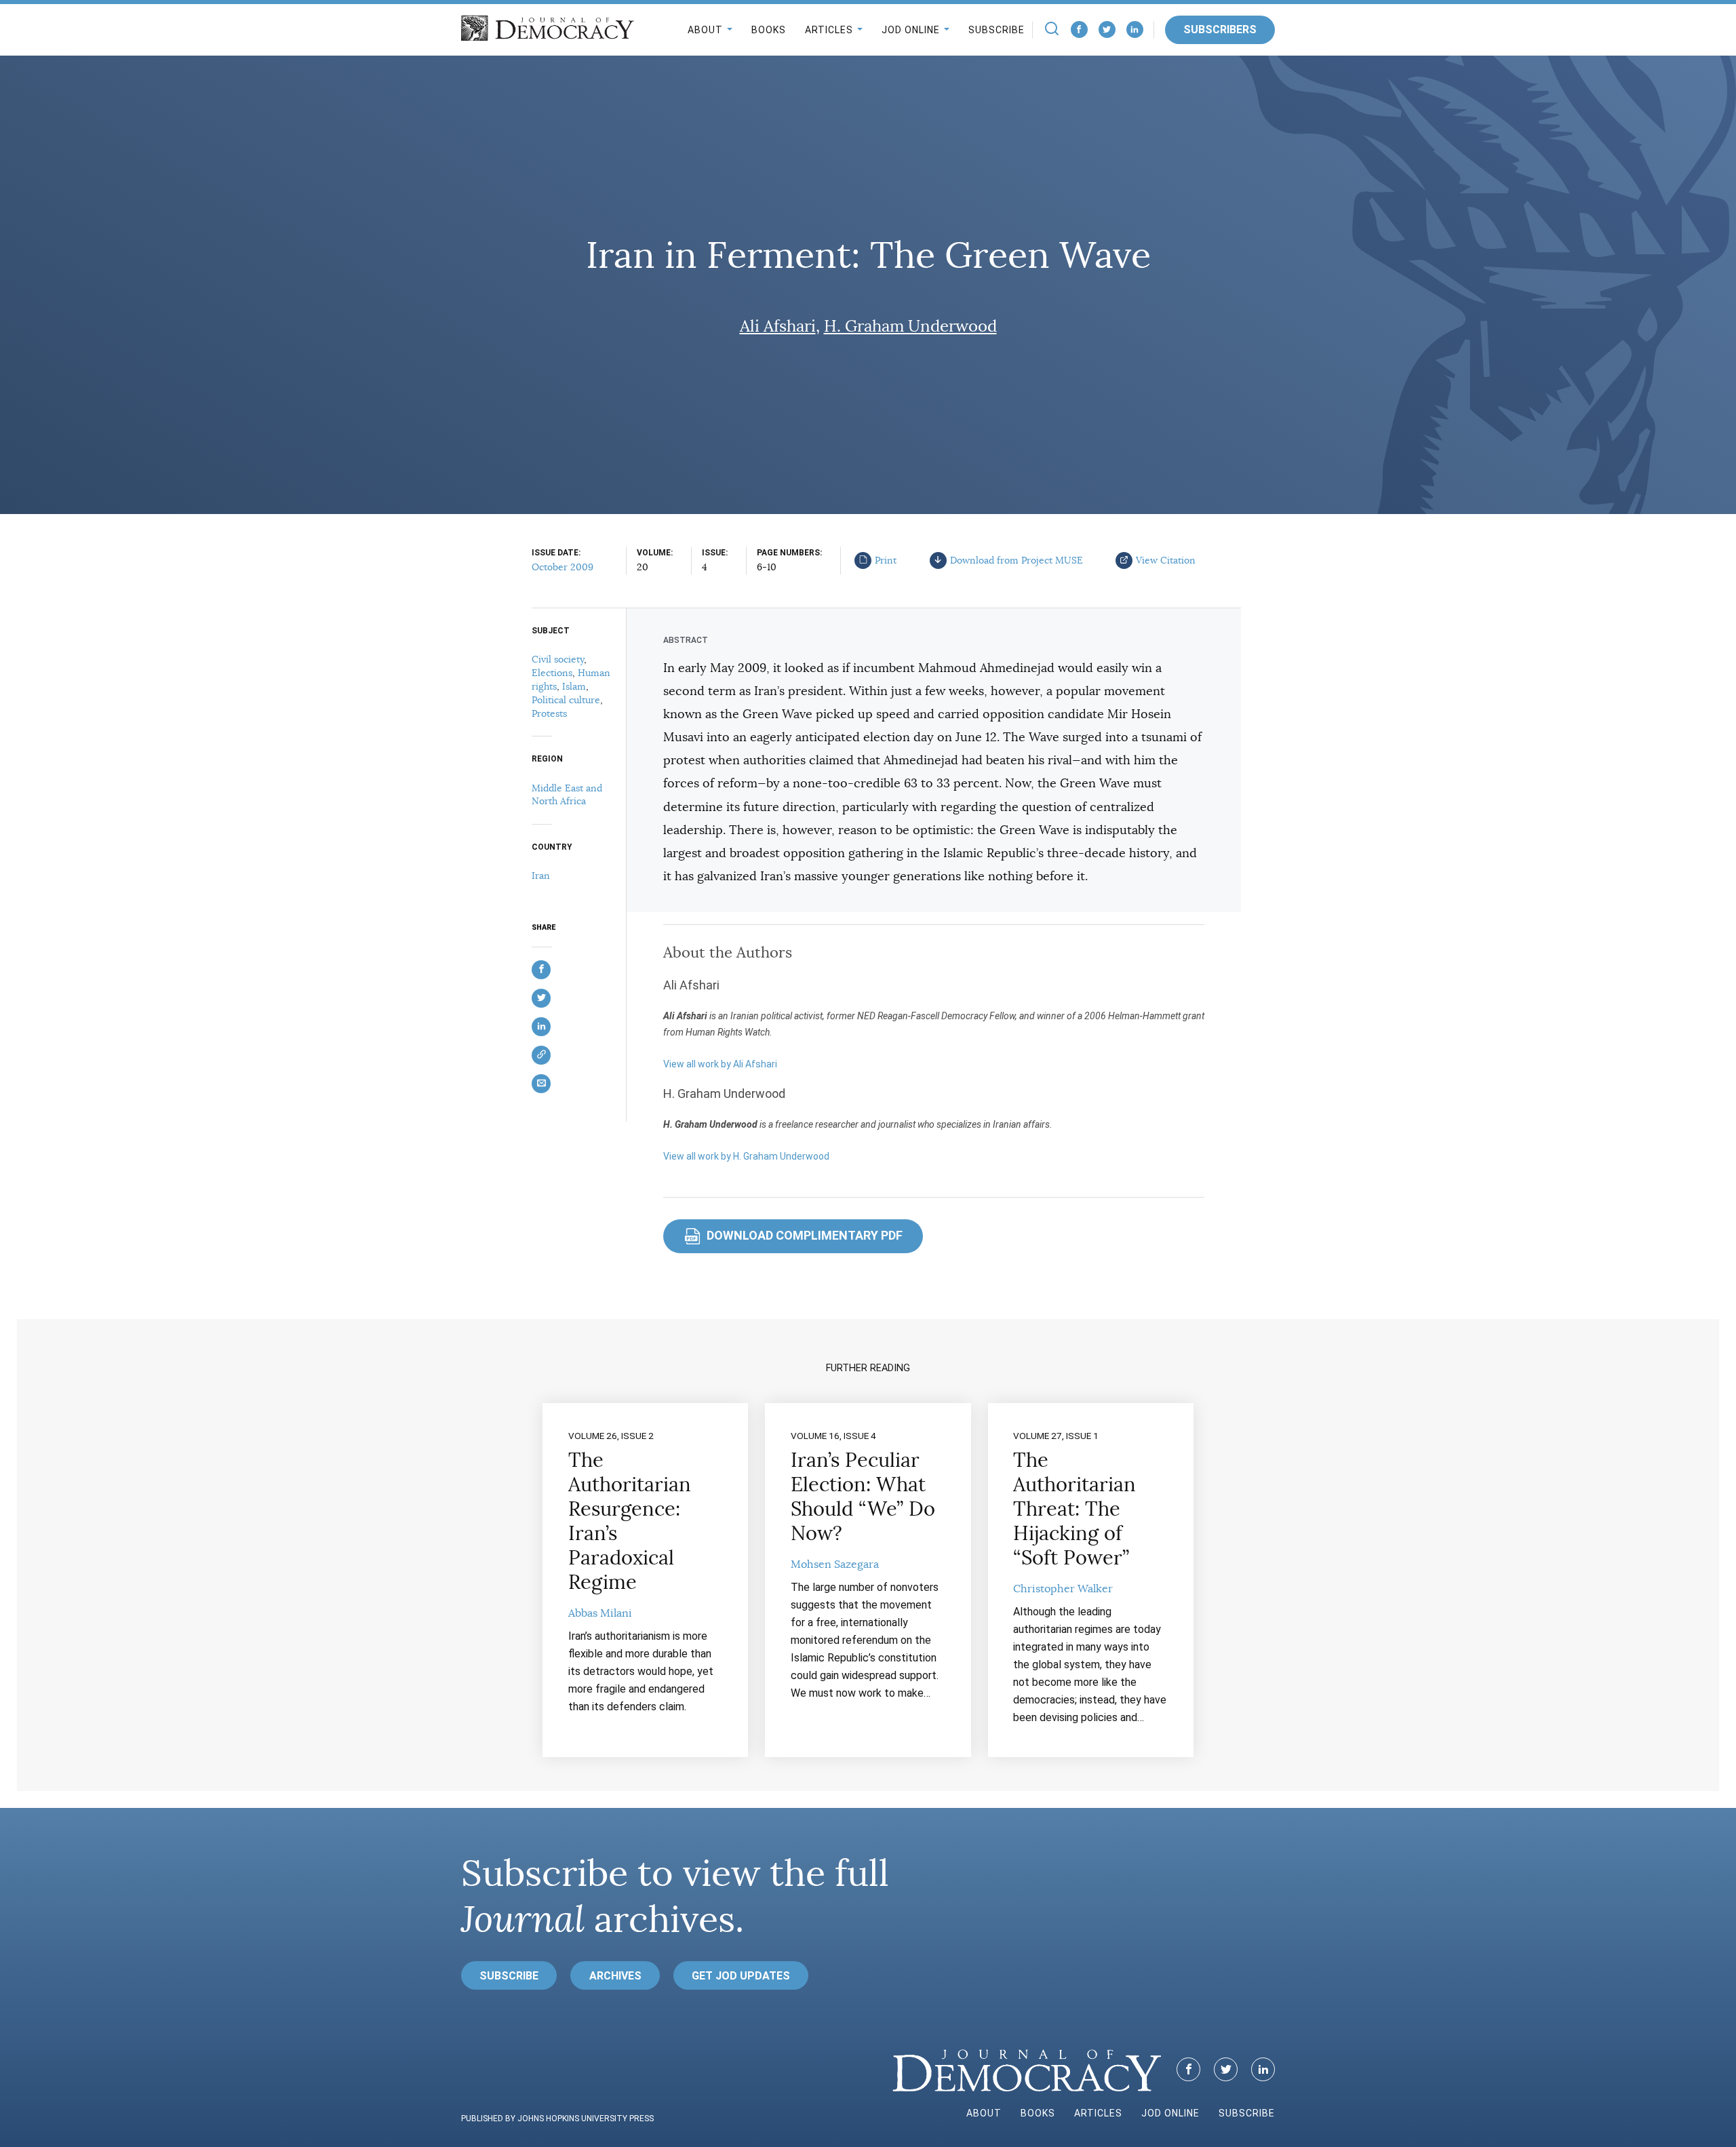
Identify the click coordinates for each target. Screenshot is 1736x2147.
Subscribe (997, 30)
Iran (541, 875)
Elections (552, 673)
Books (769, 30)
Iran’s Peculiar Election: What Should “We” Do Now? (863, 1497)
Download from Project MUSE (1017, 560)
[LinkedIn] (1135, 29)
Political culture (566, 700)
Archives (615, 1976)
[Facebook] (1079, 29)
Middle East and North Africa (567, 795)
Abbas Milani (600, 1613)
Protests (549, 713)
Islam (574, 686)
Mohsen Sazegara (835, 1564)
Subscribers (1220, 29)
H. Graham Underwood (910, 326)
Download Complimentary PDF (794, 1235)
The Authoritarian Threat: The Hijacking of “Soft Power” (1074, 1509)
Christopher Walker (1063, 1589)
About (705, 30)
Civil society (558, 659)
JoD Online (911, 30)
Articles (829, 30)
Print (886, 560)
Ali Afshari (778, 326)
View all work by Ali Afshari (720, 1064)
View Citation (1166, 560)
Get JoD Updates (741, 1976)
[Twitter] (1107, 29)
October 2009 (563, 567)
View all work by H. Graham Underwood (746, 1156)
